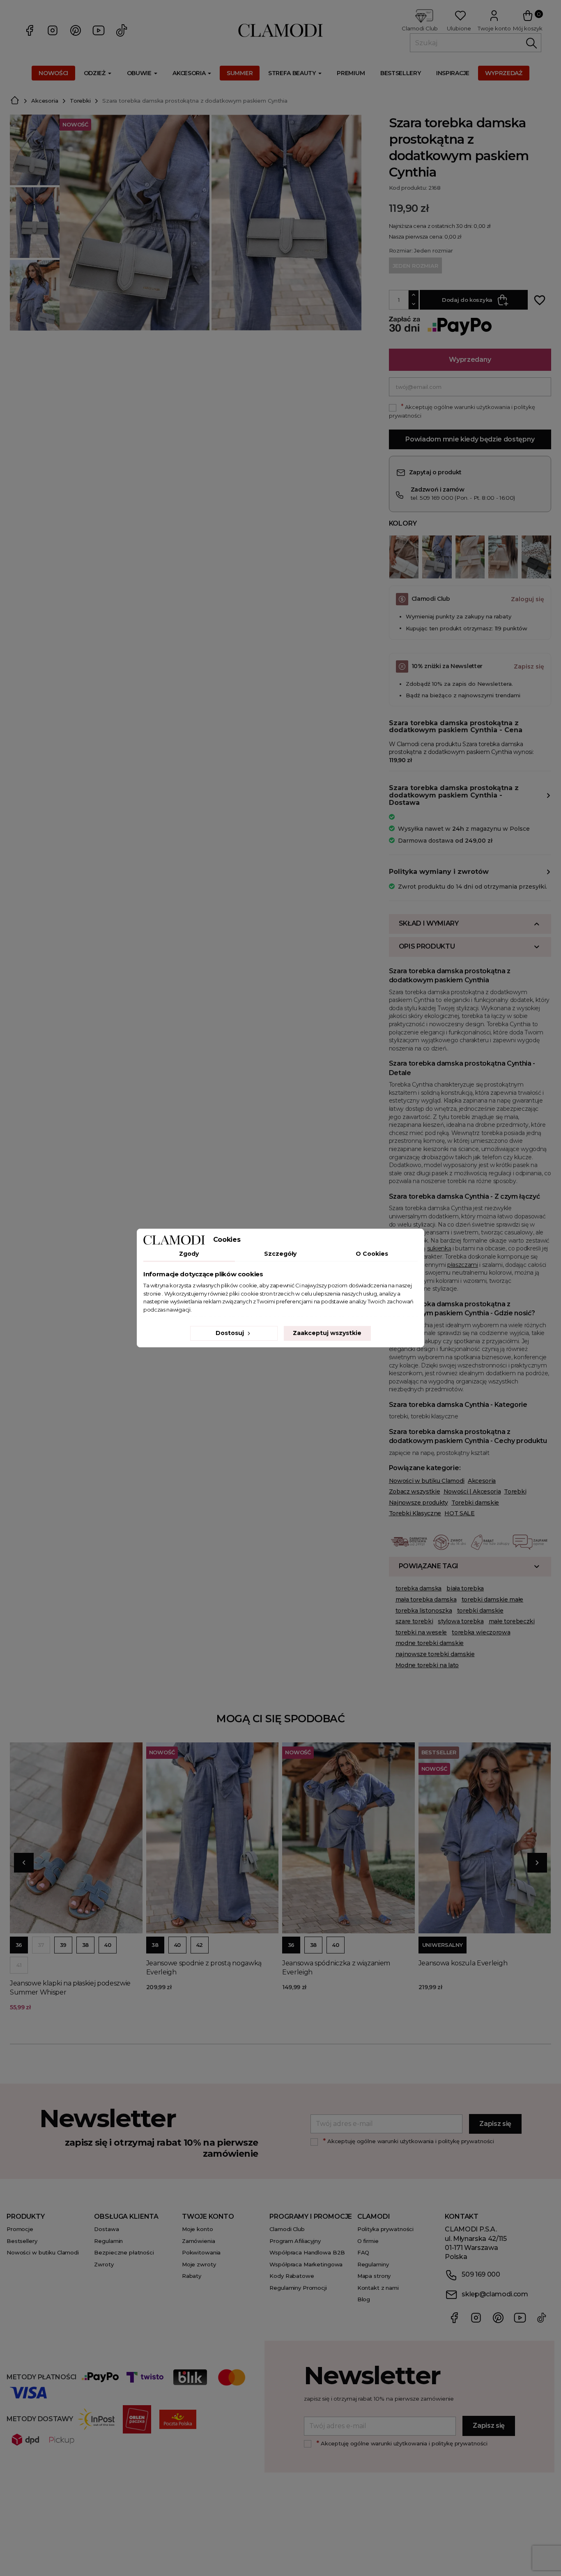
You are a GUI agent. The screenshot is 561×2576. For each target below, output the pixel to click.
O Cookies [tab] (372, 1254)
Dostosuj (231, 1333)
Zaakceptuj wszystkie (327, 1333)
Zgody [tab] (189, 1254)
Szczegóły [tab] (280, 1254)
